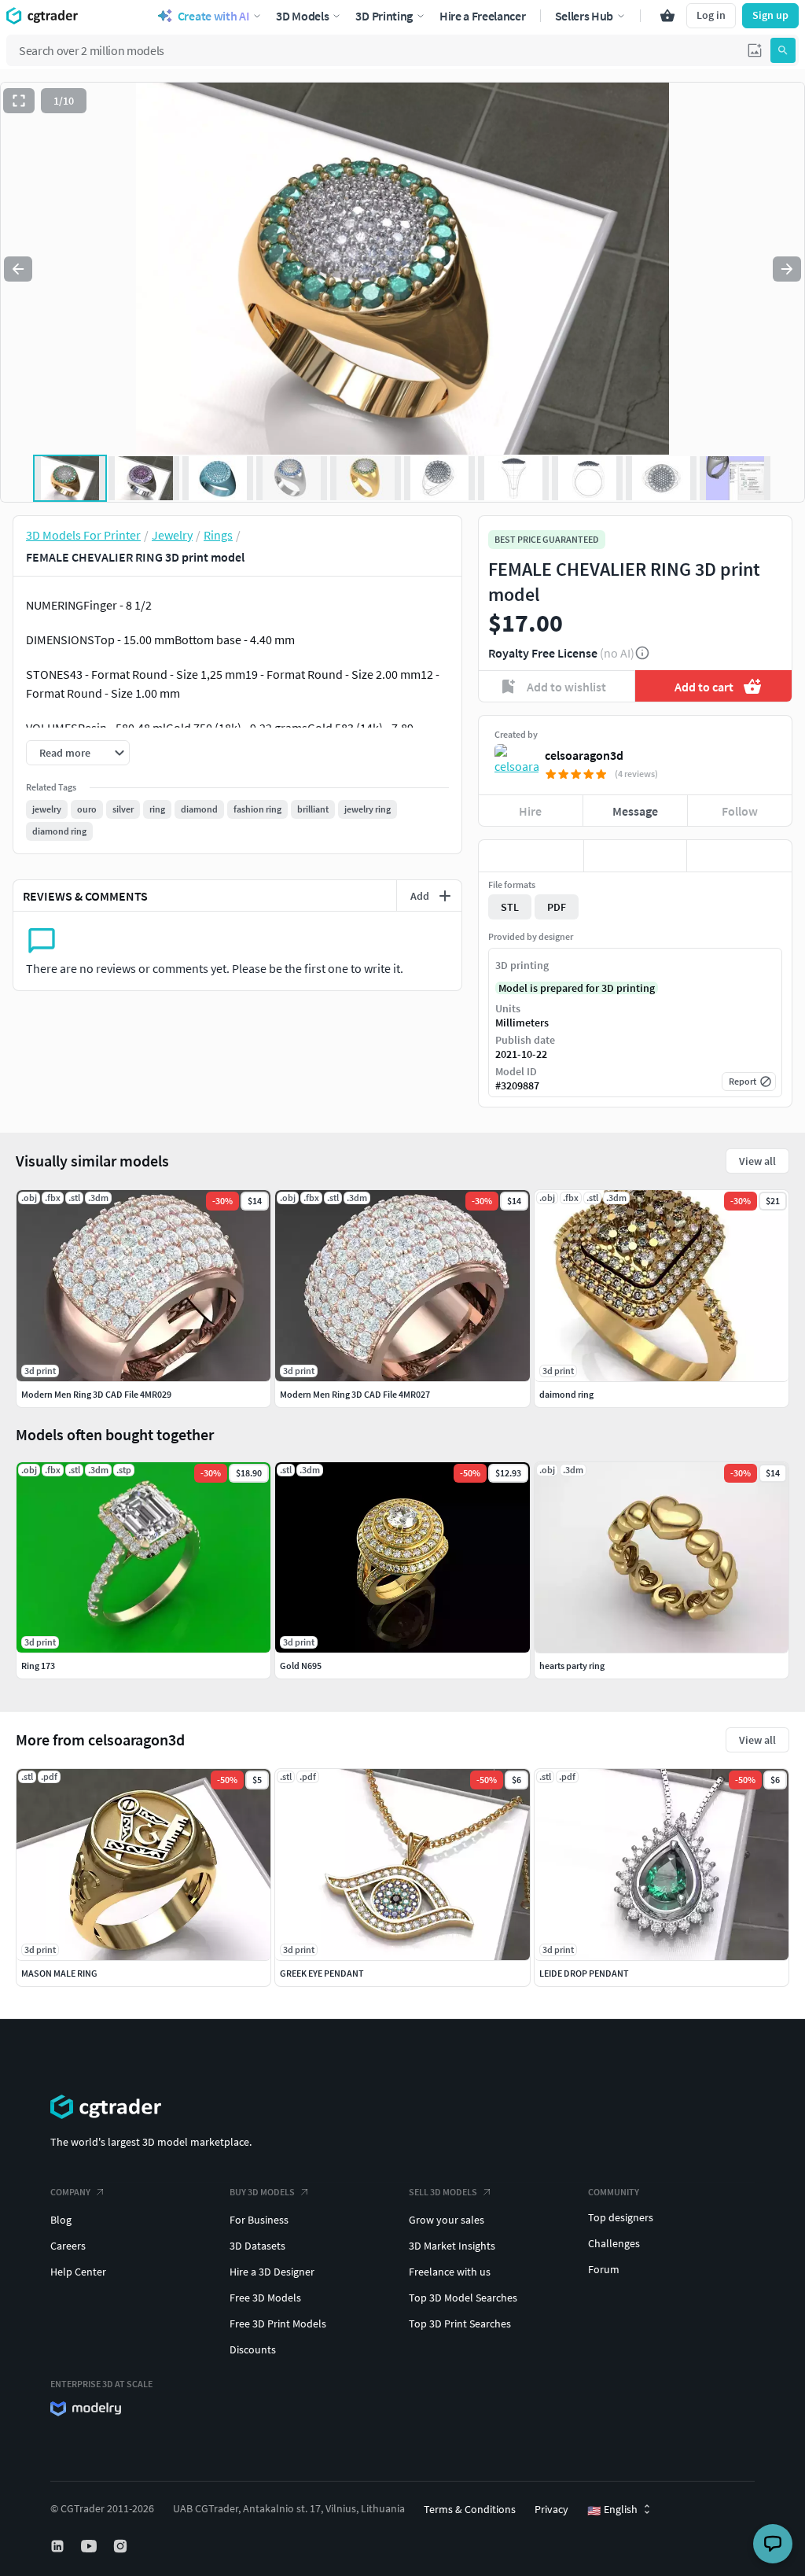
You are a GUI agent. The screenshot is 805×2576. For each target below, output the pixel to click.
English (612, 2510)
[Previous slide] (18, 269)
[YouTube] (90, 2546)
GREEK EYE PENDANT (322, 1973)
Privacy (551, 2509)
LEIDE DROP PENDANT (584, 1973)
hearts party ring (572, 1666)
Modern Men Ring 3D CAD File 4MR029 (96, 1394)
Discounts (253, 2349)
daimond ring (566, 1394)
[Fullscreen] (19, 101)
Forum (604, 2269)
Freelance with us (450, 2272)
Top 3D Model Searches (463, 2298)
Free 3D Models (265, 2298)
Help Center (78, 2272)
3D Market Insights (452, 2246)
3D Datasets (257, 2246)
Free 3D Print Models (278, 2324)
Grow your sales (447, 2220)
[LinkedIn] (59, 2546)
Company (70, 2192)
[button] (755, 50)
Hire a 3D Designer (272, 2272)
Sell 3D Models (443, 2192)
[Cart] (667, 16)
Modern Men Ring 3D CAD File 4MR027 (355, 1394)
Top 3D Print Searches (460, 2324)
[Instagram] (122, 2546)
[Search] (783, 50)
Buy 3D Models (262, 2192)
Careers (68, 2246)
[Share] (739, 856)
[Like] (531, 856)
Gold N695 (301, 1666)
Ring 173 (38, 1666)
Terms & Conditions (470, 2509)
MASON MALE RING (59, 1973)
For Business (259, 2220)
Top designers (621, 2217)
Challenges (614, 2243)
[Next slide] (787, 269)
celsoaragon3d (584, 755)
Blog (61, 2220)
